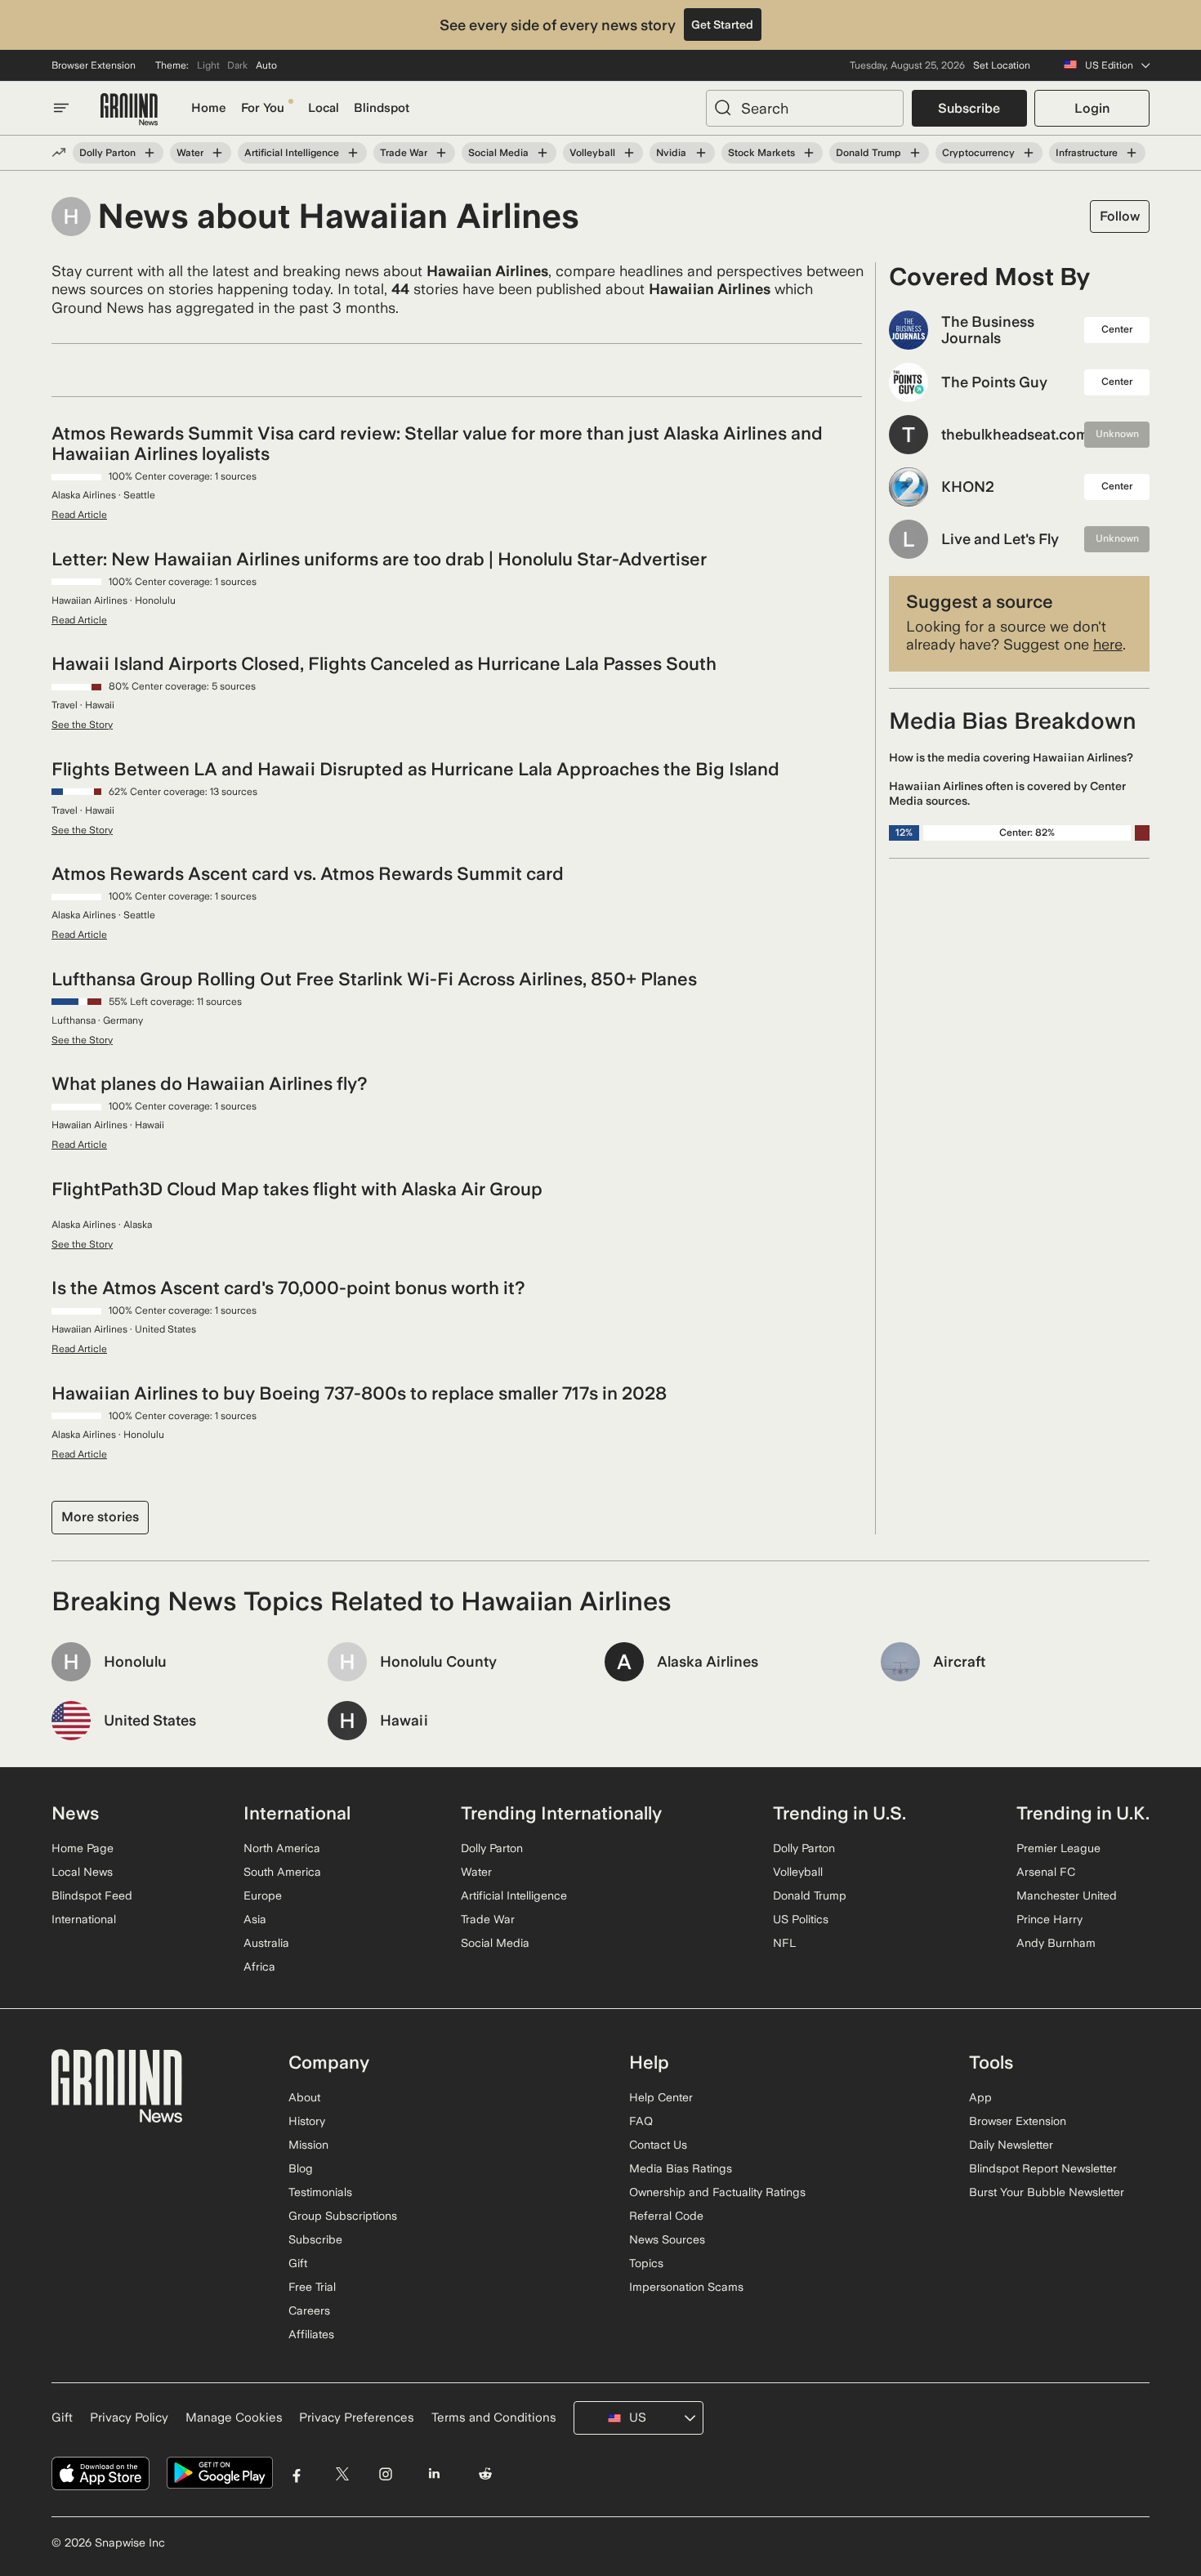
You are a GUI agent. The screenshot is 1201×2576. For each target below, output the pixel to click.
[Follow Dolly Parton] (150, 153)
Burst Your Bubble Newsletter (1047, 2192)
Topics (646, 2263)
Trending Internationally (561, 1813)
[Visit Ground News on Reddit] (486, 2473)
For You (263, 108)
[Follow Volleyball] (629, 153)
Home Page (83, 1848)
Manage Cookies (234, 2418)
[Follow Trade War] (441, 153)
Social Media (498, 153)
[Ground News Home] (129, 110)
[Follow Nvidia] (700, 153)
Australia (266, 1943)
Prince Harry (1049, 1919)
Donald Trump (868, 153)
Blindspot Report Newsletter (1043, 2168)
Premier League (1058, 1848)
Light (208, 65)
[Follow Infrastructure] (1132, 153)
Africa (259, 1967)
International (84, 1919)
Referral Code (666, 2216)
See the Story (82, 725)
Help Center (661, 2097)
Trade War (404, 153)
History (307, 2121)
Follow (1120, 216)
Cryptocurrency (978, 153)
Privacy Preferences (357, 2418)
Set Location (1002, 65)
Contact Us (658, 2145)
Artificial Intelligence (292, 153)
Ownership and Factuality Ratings (717, 2192)
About (304, 2097)
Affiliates (311, 2334)
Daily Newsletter (1011, 2145)
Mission (308, 2145)
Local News (82, 1872)
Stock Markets (761, 153)
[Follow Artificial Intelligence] (353, 153)
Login (1092, 108)
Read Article (79, 515)
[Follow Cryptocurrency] (1029, 153)
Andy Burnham (1056, 1943)
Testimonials (320, 2192)
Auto (266, 65)
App (980, 2097)
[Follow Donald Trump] (915, 153)
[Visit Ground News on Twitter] (342, 2473)
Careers (309, 2310)
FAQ (641, 2121)
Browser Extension (94, 65)
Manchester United (1067, 1895)
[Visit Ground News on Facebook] (297, 2473)
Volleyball (592, 153)
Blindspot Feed (92, 1895)
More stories (100, 1517)
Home (209, 108)
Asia (255, 1919)
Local (324, 108)
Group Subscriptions (343, 2216)
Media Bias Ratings (681, 2168)
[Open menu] (61, 108)
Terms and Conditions (494, 2418)
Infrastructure (1087, 153)
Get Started (722, 25)
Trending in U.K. (1083, 1813)
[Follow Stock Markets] (809, 153)
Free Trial (312, 2287)
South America (282, 1872)
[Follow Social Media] (542, 153)
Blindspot (382, 108)
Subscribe (969, 108)
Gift (298, 2263)
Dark (237, 65)
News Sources (667, 2239)
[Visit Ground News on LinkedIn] (433, 2473)
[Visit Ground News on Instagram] (385, 2473)
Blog (301, 2168)
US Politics (801, 1919)
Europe (263, 1895)
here (1108, 644)
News (75, 1813)
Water (190, 153)
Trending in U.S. (839, 1813)
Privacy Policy (129, 2418)
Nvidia (671, 153)
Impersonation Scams (686, 2287)
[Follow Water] (217, 153)
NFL (784, 1943)
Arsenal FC (1046, 1872)
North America (282, 1848)
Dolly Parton (107, 153)
